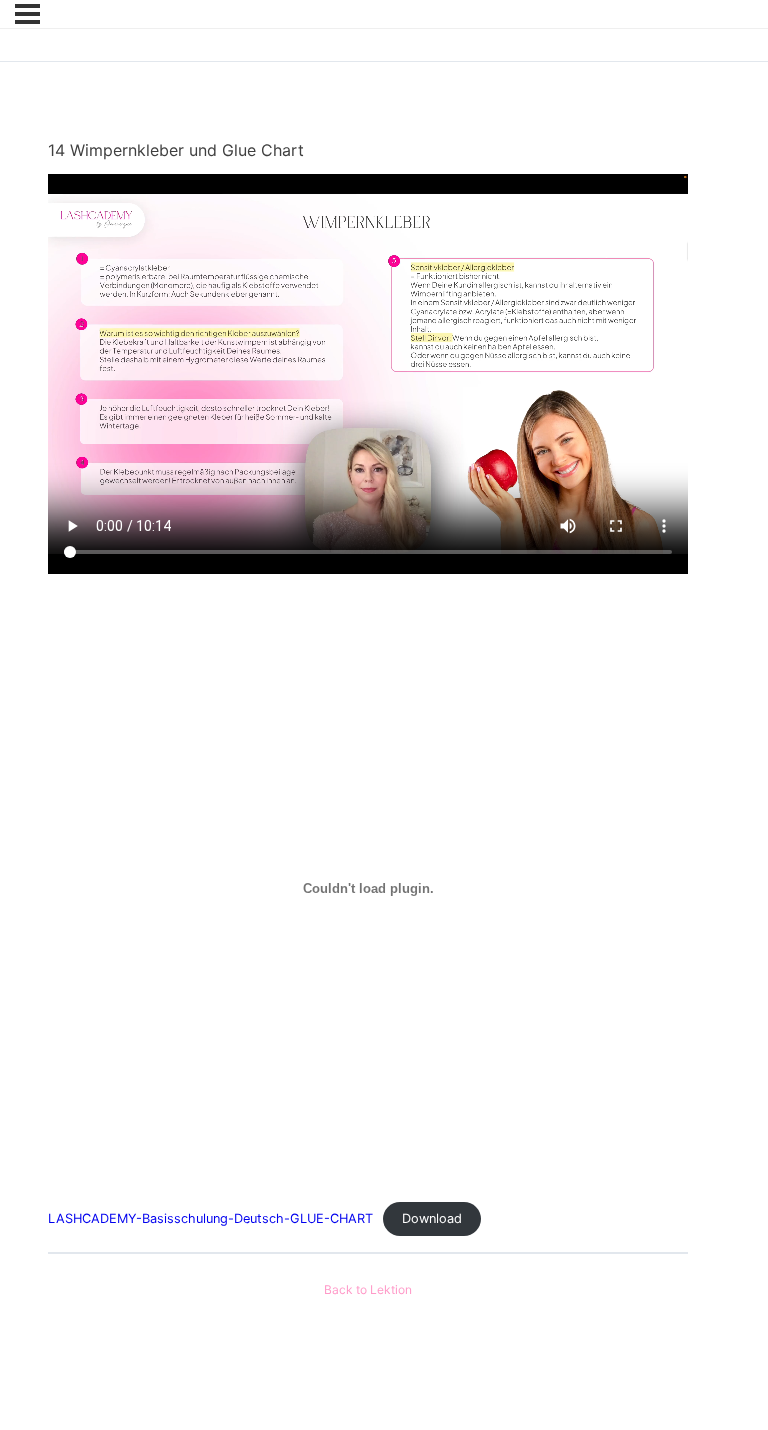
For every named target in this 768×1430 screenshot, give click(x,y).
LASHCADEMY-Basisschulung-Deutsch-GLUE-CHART (210, 1218)
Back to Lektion (368, 1290)
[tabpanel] (368, 705)
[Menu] (27, 14)
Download (432, 1218)
